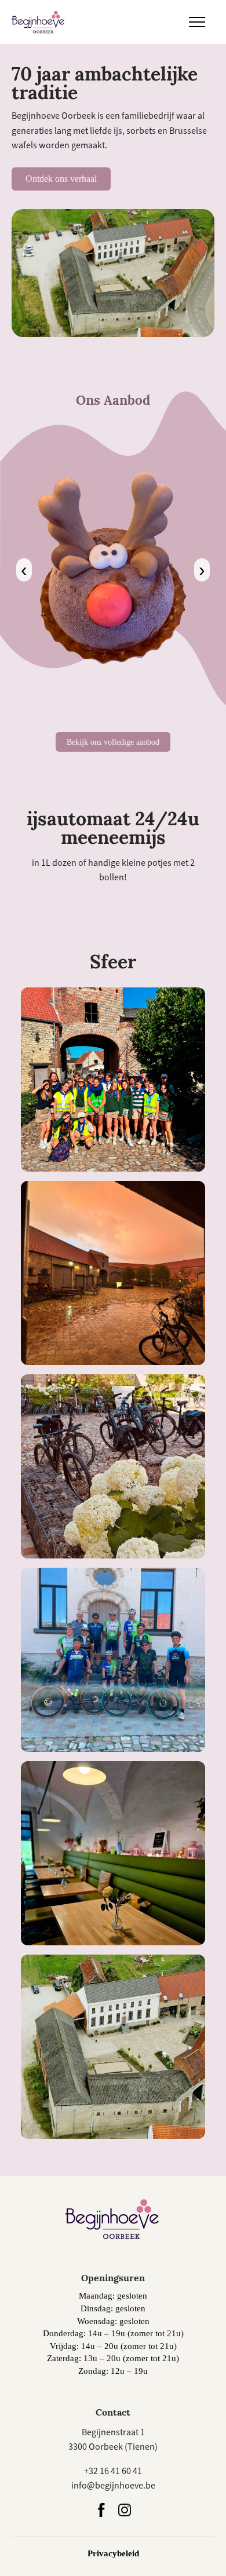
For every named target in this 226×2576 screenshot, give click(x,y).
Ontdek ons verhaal (61, 179)
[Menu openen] (197, 22)
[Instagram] (125, 2511)
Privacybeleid (113, 2553)
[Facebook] (101, 2511)
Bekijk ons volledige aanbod (113, 742)
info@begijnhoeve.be (113, 2486)
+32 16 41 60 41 (113, 2471)
